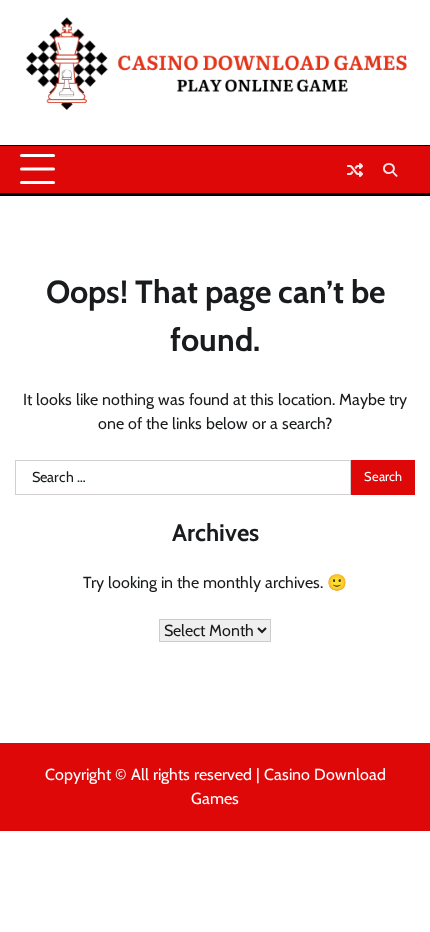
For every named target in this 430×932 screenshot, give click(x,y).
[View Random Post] (355, 170)
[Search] (390, 170)
